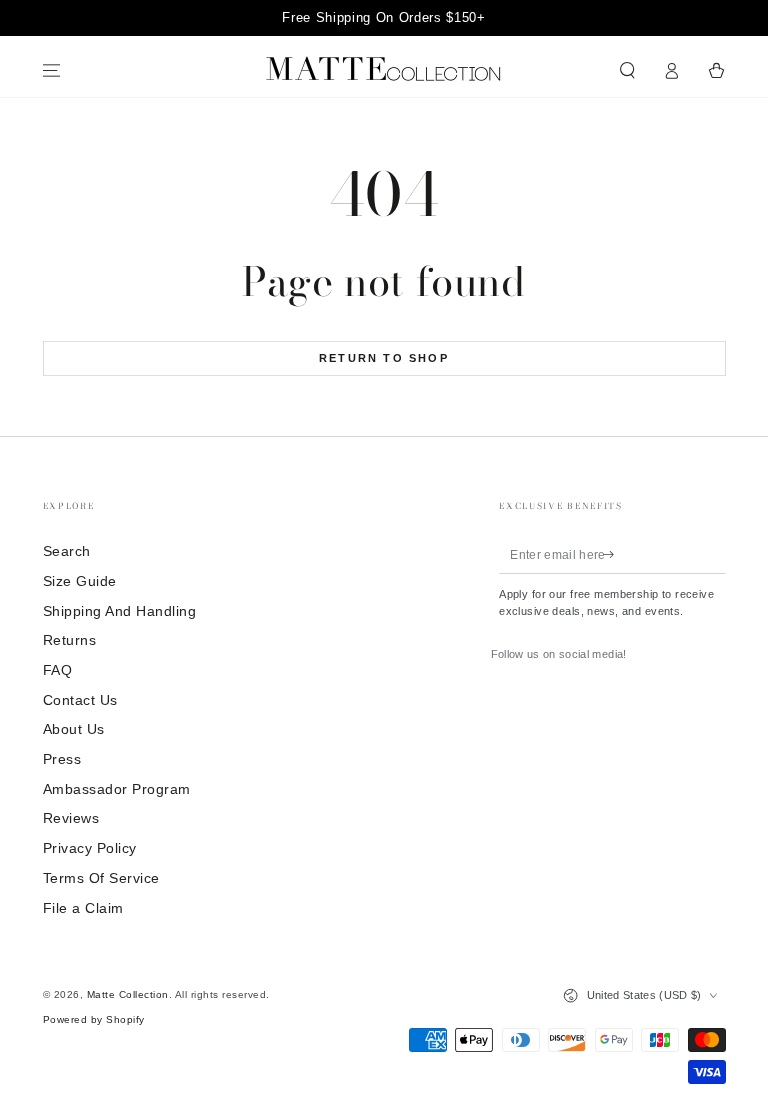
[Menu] (52, 70)
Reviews (71, 818)
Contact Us (80, 700)
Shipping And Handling (120, 611)
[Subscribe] (612, 553)
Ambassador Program (117, 789)
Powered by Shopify (94, 1019)
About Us (74, 729)
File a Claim (83, 908)
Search (67, 551)
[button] (628, 70)
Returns (70, 640)
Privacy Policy (90, 848)
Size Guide (80, 581)
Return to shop (384, 358)
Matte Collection (128, 994)
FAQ (58, 670)
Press (62, 759)
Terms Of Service (101, 878)
